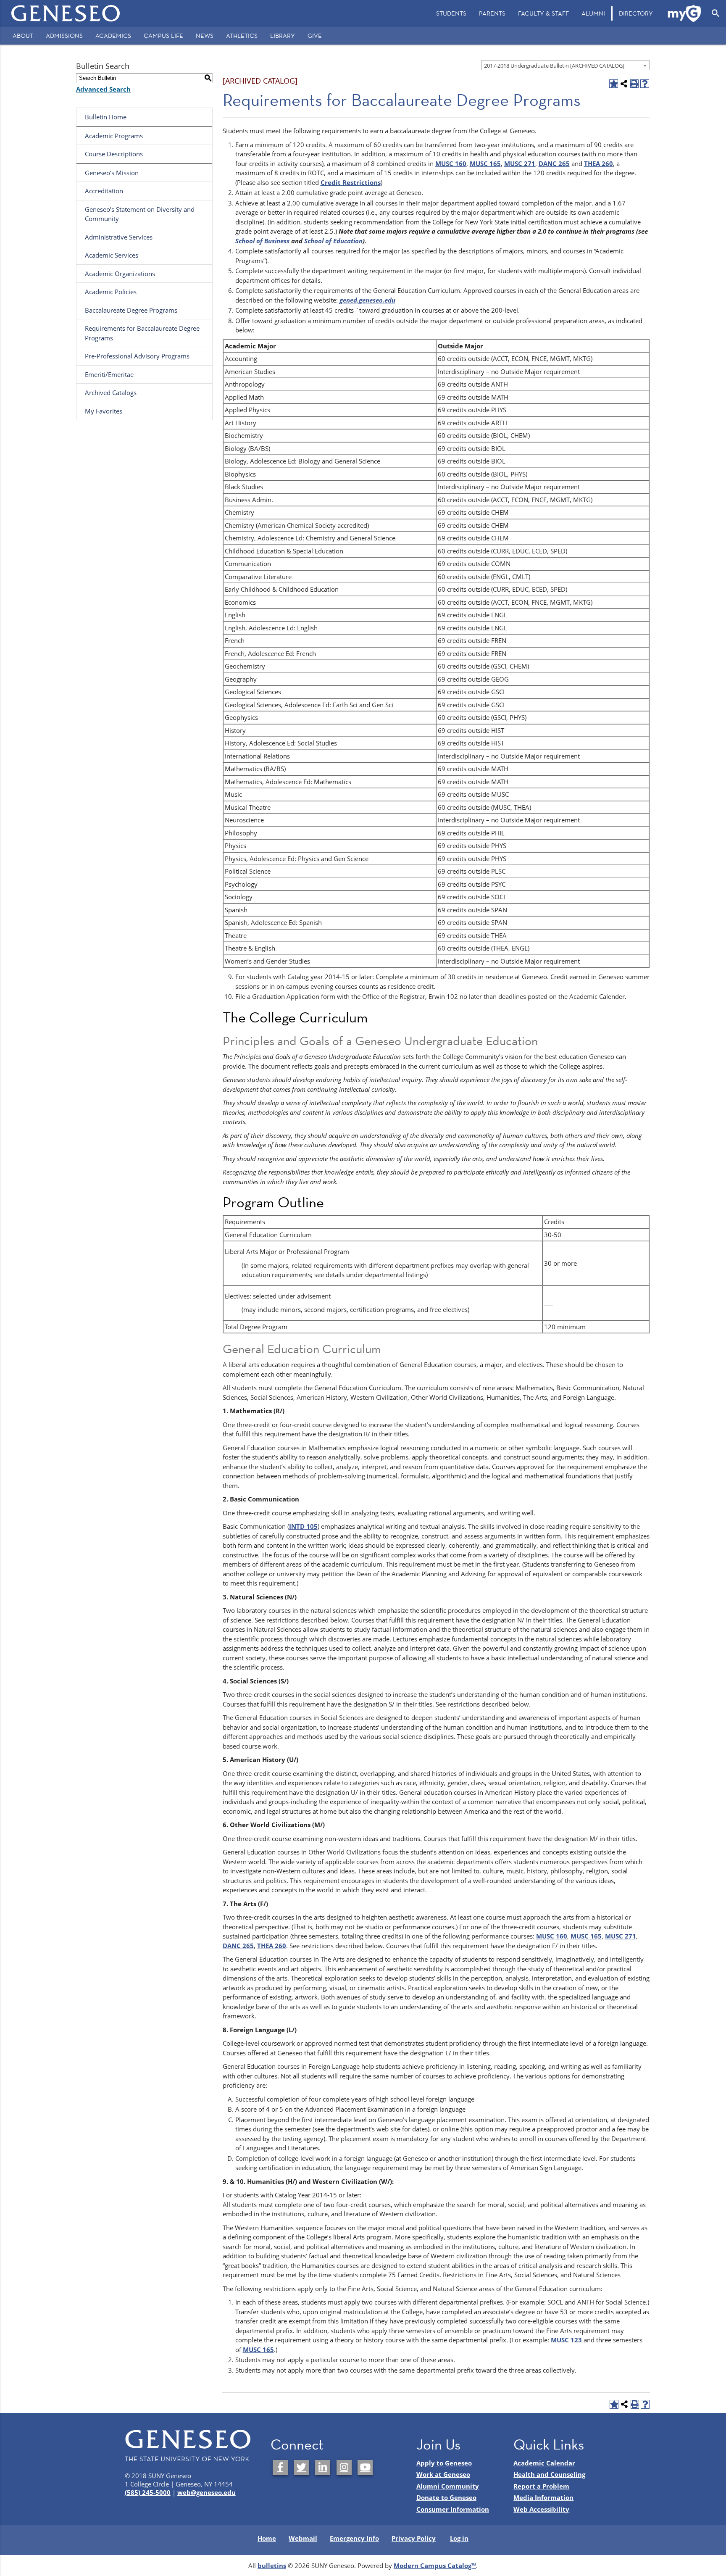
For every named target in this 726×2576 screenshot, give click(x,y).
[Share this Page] (624, 84)
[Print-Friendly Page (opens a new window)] (635, 84)
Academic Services (112, 255)
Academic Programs (114, 136)
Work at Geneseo (443, 2474)
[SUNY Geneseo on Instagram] (344, 2468)
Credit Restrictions (351, 182)
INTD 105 (303, 1526)
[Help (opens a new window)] (645, 84)
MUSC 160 (451, 163)
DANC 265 (554, 163)
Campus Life (163, 36)
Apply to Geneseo (444, 2463)
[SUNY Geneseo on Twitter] (302, 2468)
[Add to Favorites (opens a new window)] (614, 84)
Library (283, 36)
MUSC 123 (566, 2340)
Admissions (64, 36)
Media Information (543, 2497)
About (23, 36)
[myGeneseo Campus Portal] (685, 13)
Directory (636, 13)
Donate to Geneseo (446, 2497)
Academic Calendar (544, 2463)
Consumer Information (453, 2509)
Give (315, 36)
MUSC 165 (485, 163)
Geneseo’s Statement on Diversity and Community (140, 214)
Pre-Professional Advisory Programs (137, 356)
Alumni (593, 13)
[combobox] (566, 65)
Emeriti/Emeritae (109, 374)
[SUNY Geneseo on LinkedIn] (323, 2468)
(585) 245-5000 (148, 2492)
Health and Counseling (549, 2474)
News (205, 36)
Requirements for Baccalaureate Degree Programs (142, 333)
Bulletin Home (106, 117)
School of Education (333, 241)
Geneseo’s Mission (112, 173)
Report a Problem (541, 2486)
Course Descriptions (114, 154)
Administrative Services (119, 237)
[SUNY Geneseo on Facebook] (280, 2468)
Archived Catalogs (111, 392)
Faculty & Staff (543, 13)
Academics (113, 36)
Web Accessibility (541, 2509)
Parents (492, 13)
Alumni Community (448, 2486)
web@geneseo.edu (206, 2492)
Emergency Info (354, 2538)
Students (451, 13)
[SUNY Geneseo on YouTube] (365, 2468)
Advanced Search (103, 89)
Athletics (242, 36)
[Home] (66, 13)
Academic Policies (111, 292)
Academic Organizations (120, 274)
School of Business (262, 241)
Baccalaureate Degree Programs (131, 310)
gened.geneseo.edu (367, 300)
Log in (459, 2538)
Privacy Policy (414, 2538)
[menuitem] (451, 13)
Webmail (303, 2538)
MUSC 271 (520, 163)
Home (267, 2538)
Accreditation (104, 191)
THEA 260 (598, 163)
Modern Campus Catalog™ (435, 2565)
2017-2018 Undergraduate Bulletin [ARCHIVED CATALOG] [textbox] (554, 66)
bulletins (272, 2565)
